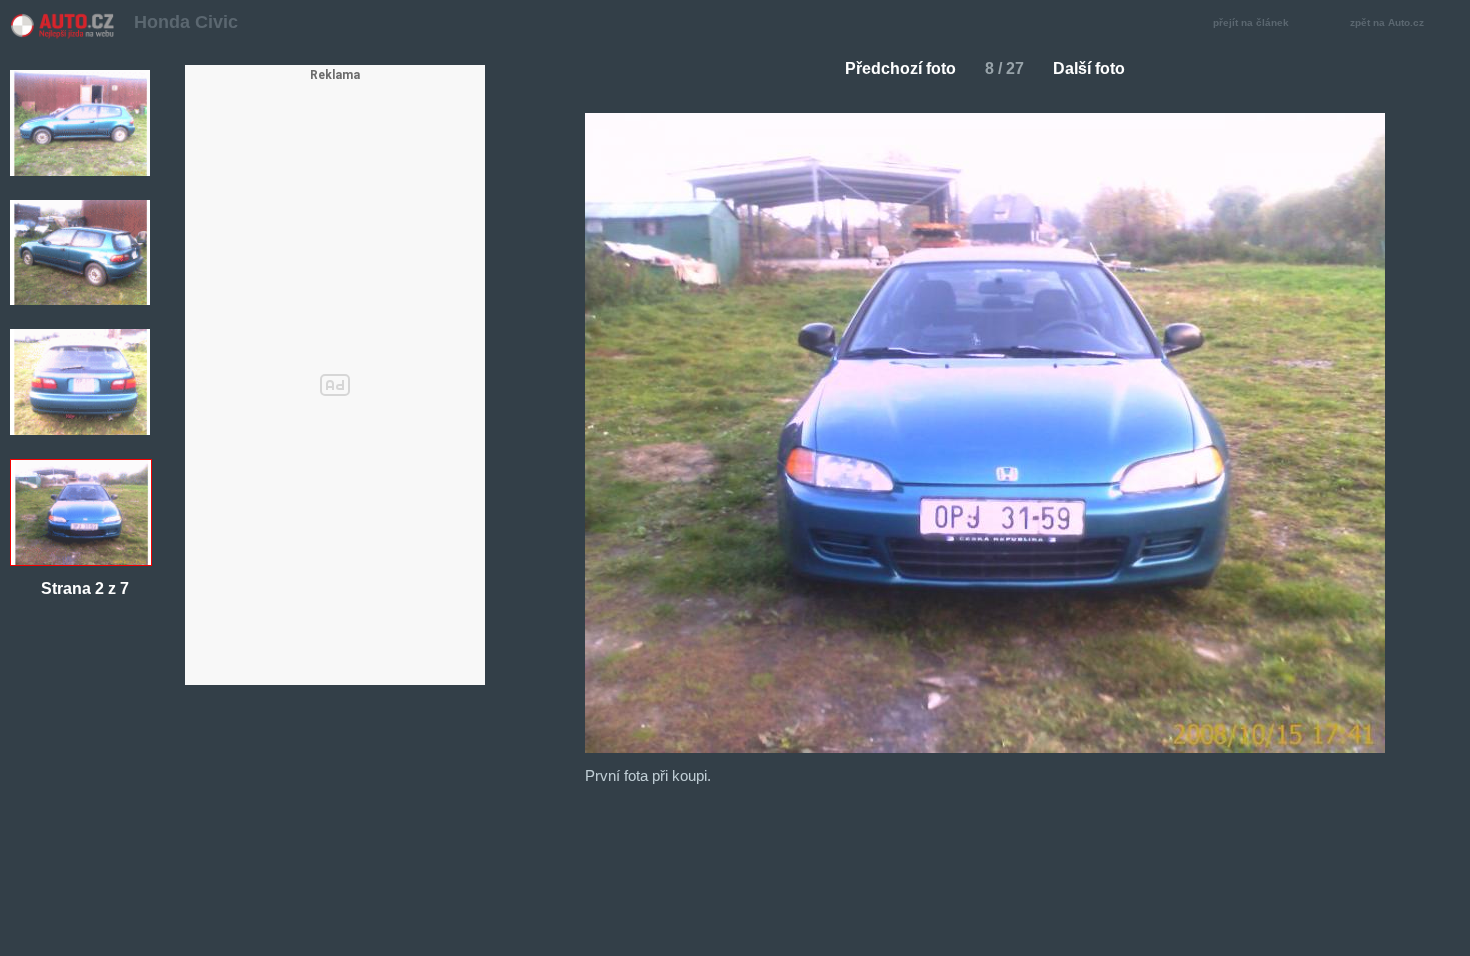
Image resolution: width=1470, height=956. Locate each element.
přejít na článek (1251, 22)
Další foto (1089, 68)
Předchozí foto (900, 68)
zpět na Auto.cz (1387, 22)
